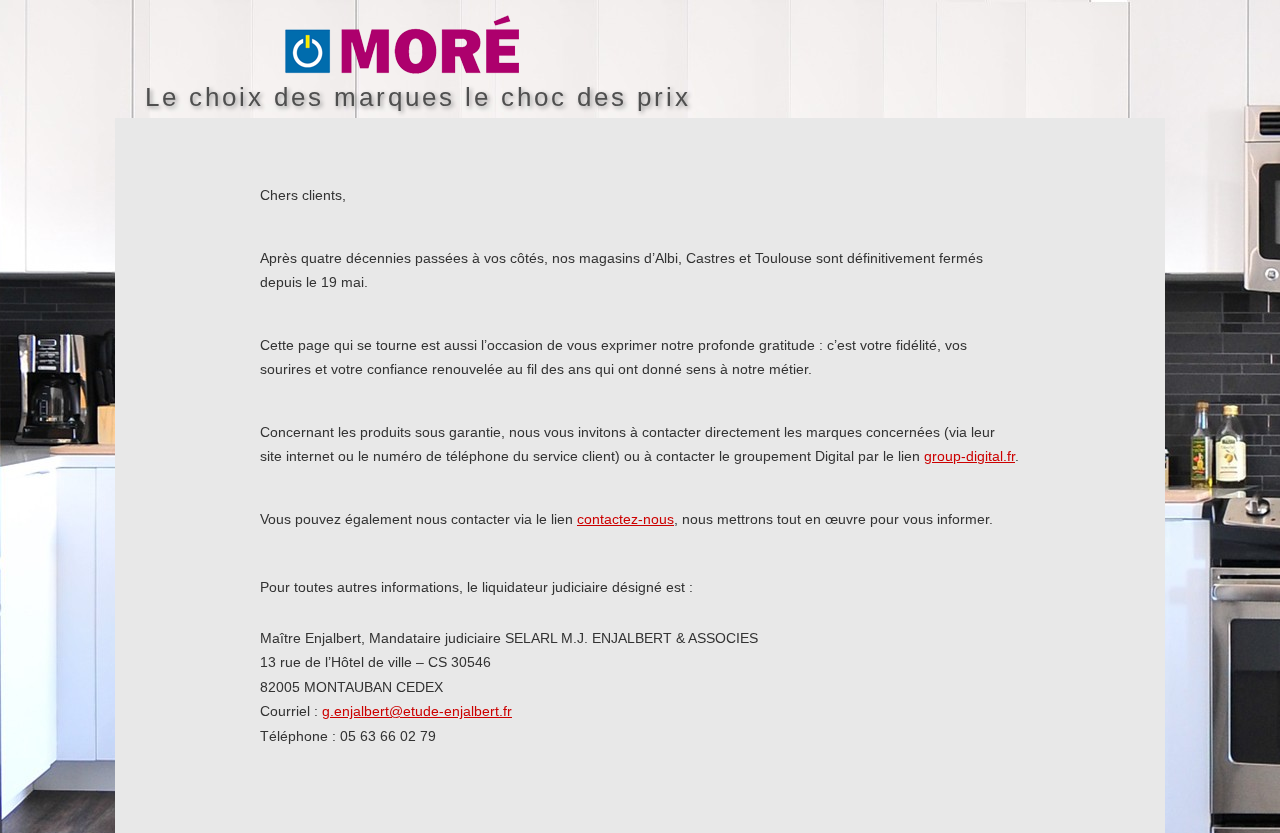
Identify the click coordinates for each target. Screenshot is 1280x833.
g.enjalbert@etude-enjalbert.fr (417, 711)
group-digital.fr (969, 456)
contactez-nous (625, 519)
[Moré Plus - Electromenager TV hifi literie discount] (725, 46)
